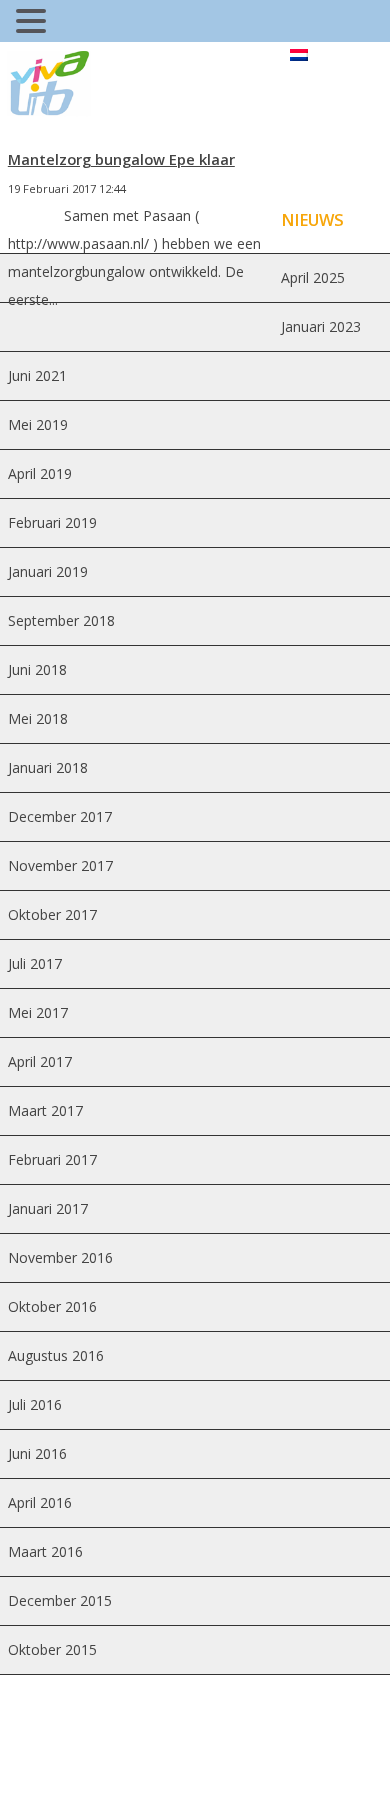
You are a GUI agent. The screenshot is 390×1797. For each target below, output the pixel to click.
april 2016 (40, 1502)
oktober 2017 (52, 914)
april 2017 (40, 1061)
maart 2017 (45, 1110)
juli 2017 (35, 963)
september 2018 (61, 620)
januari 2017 (48, 1208)
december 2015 (60, 1600)
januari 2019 (48, 571)
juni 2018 (37, 669)
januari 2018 (48, 767)
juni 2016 (37, 1453)
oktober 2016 (52, 1306)
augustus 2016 (56, 1355)
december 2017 (60, 816)
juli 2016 (35, 1404)
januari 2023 (321, 326)
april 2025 (313, 277)
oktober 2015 (52, 1649)
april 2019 (40, 473)
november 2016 (60, 1257)
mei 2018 (38, 718)
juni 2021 (37, 375)
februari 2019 (52, 522)
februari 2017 (52, 1159)
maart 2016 (45, 1551)
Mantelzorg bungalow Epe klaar (121, 159)
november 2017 (60, 865)
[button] (34, 23)
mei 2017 (38, 1012)
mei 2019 (38, 424)
